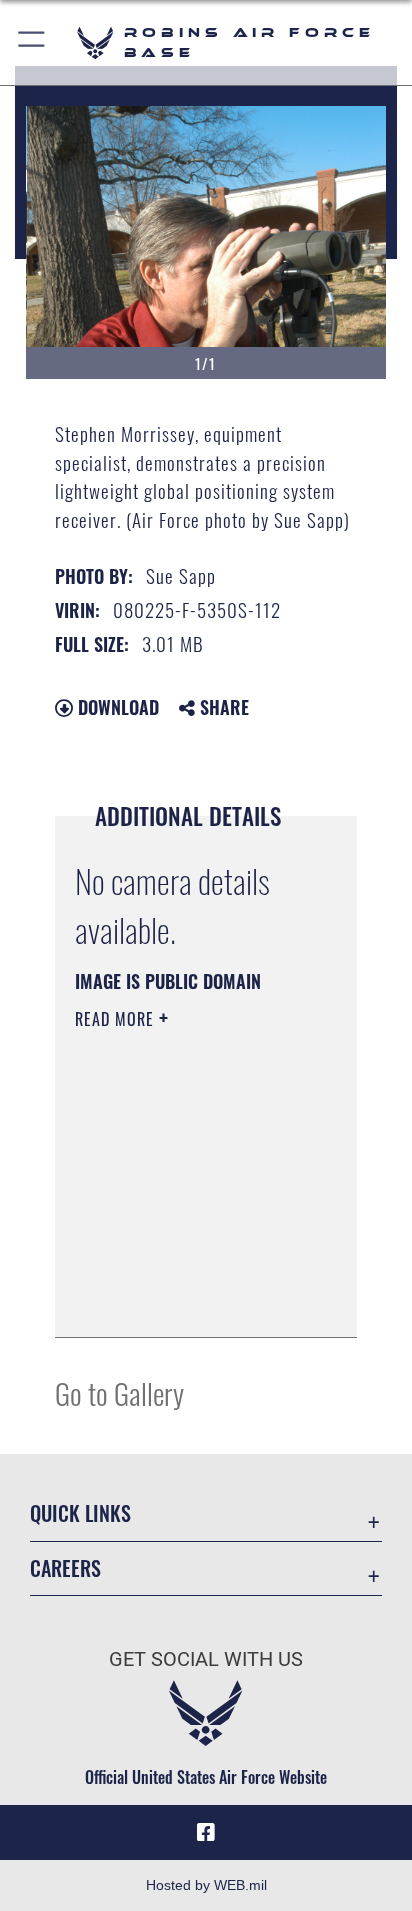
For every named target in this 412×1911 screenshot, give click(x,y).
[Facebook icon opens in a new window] (206, 1833)
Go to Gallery (119, 1392)
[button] (32, 42)
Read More (117, 1019)
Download (116, 707)
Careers (65, 1568)
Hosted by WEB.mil (206, 1885)
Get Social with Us (206, 1659)
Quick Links (80, 1513)
